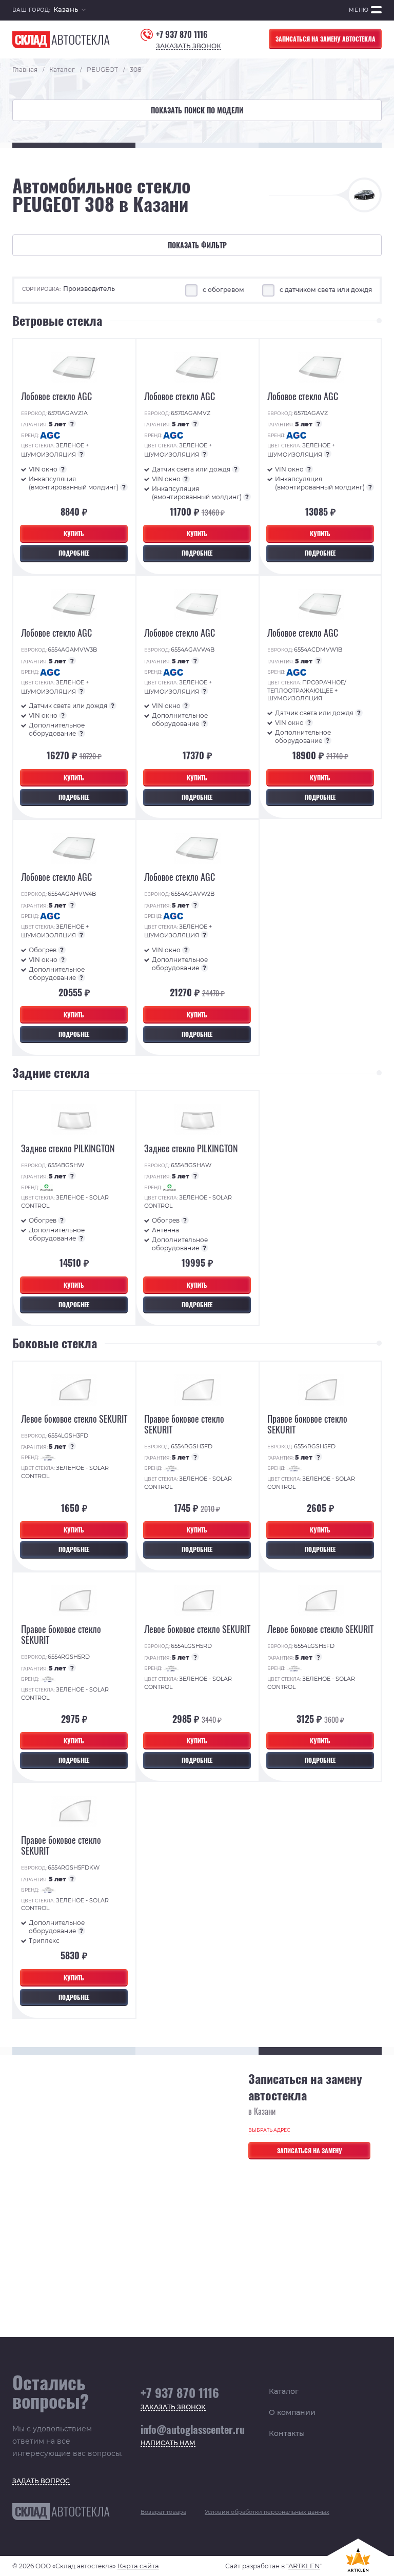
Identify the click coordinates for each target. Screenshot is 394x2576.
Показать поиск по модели (197, 110)
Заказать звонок (189, 46)
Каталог (284, 2391)
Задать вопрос (41, 2481)
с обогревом (224, 290)
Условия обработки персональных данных (267, 2512)
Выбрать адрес (269, 2130)
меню (359, 10)
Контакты (287, 2433)
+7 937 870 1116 (182, 35)
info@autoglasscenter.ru (193, 2429)
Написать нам (168, 2443)
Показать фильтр (197, 245)
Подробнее (74, 553)
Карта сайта (138, 2566)
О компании (292, 2412)
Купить (74, 533)
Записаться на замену (310, 2150)
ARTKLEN (304, 2566)
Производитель (89, 289)
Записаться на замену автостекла (326, 39)
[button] (70, 11)
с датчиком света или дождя (326, 290)
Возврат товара (163, 2512)
